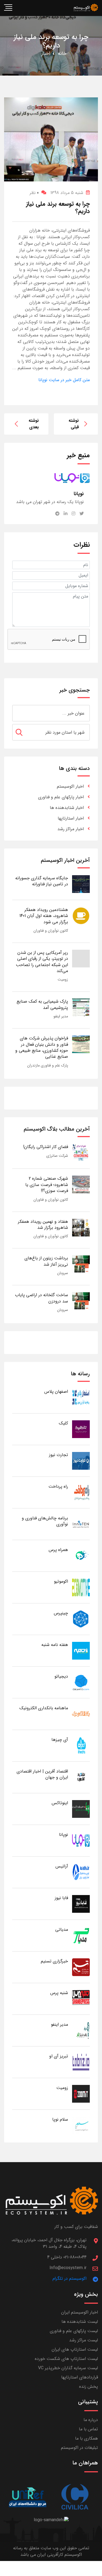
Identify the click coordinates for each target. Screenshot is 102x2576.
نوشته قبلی (74, 424)
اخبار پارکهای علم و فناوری (61, 797)
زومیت (63, 979)
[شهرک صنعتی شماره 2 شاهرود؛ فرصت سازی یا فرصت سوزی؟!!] (81, 1184)
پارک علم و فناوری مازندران (48, 1065)
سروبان (63, 1273)
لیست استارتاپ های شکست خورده (66, 2359)
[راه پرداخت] (81, 1492)
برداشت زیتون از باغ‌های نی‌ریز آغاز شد (46, 1261)
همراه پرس (58, 1550)
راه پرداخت (58, 1486)
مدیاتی (62, 1930)
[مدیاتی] (81, 1935)
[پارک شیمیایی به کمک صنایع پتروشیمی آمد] (81, 1007)
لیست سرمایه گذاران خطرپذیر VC (68, 2368)
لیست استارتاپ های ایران (75, 2349)
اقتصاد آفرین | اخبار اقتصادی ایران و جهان (42, 1774)
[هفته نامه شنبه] (81, 1650)
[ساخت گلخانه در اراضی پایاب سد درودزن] (81, 1301)
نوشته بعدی (34, 424)
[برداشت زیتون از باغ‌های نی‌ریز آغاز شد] (81, 1264)
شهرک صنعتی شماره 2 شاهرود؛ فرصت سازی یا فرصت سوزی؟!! (47, 1185)
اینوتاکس (60, 1803)
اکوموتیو (61, 1581)
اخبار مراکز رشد (71, 829)
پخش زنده (89, 2387)
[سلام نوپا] (81, 2125)
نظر (34, 193)
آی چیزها (60, 1740)
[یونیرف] (27, 2497)
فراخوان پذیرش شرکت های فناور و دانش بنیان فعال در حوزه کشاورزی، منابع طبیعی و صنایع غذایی (42, 1047)
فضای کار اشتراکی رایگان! (46, 1147)
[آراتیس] (81, 1872)
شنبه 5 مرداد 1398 (67, 193)
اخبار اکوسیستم (70, 786)
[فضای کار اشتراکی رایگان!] (81, 1153)
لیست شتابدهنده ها (80, 2322)
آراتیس (62, 1866)
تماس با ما (88, 2429)
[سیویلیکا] (75, 2497)
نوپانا (64, 1835)
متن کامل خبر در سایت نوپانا (64, 380)
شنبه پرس (59, 1993)
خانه (62, 53)
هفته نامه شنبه (55, 1645)
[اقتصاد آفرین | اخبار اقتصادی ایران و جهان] (81, 1777)
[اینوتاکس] (81, 1809)
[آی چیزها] (81, 1745)
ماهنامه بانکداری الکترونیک (44, 1708)
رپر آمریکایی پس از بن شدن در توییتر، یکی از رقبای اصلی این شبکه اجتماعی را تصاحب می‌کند (42, 962)
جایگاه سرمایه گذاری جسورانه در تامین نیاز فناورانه (42, 881)
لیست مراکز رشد (84, 2340)
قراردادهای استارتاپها (80, 2377)
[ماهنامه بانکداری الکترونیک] (81, 1714)
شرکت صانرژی (57, 1156)
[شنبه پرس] (81, 1999)
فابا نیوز (61, 1898)
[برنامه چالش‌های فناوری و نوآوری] (81, 1524)
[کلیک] (81, 1429)
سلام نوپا (60, 2119)
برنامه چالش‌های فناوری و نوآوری (45, 1521)
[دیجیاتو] (81, 1682)
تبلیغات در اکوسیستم (79, 2448)
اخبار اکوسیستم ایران (80, 2312)
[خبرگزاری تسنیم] (81, 1967)
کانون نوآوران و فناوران (51, 931)
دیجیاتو (61, 1676)
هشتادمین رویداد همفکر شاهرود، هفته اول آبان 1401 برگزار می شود (44, 916)
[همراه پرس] (81, 1556)
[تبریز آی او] (81, 2062)
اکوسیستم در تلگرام (69, 2278)
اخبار (46, 53)
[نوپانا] (81, 1840)
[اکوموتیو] (81, 1587)
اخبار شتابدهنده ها (67, 808)
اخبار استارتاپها (71, 818)
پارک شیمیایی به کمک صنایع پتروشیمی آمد (42, 1004)
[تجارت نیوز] (81, 1461)
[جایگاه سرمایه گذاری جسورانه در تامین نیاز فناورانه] (81, 884)
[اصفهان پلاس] (81, 1397)
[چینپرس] (81, 1619)
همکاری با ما (86, 2438)
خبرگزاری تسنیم (54, 1961)
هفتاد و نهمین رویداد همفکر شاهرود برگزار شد (43, 1225)
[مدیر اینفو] (81, 2030)
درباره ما (91, 2420)
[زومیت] (81, 2094)
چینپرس (61, 1613)
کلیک (63, 1423)
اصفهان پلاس (56, 1392)
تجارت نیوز (58, 1455)
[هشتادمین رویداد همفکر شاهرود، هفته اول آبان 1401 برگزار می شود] (81, 915)
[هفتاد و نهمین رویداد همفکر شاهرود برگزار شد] (81, 1227)
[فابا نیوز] (81, 1904)
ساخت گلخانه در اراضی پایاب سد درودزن (41, 1298)
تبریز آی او (59, 2056)
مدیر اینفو (61, 1016)
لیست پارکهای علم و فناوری (74, 2331)
